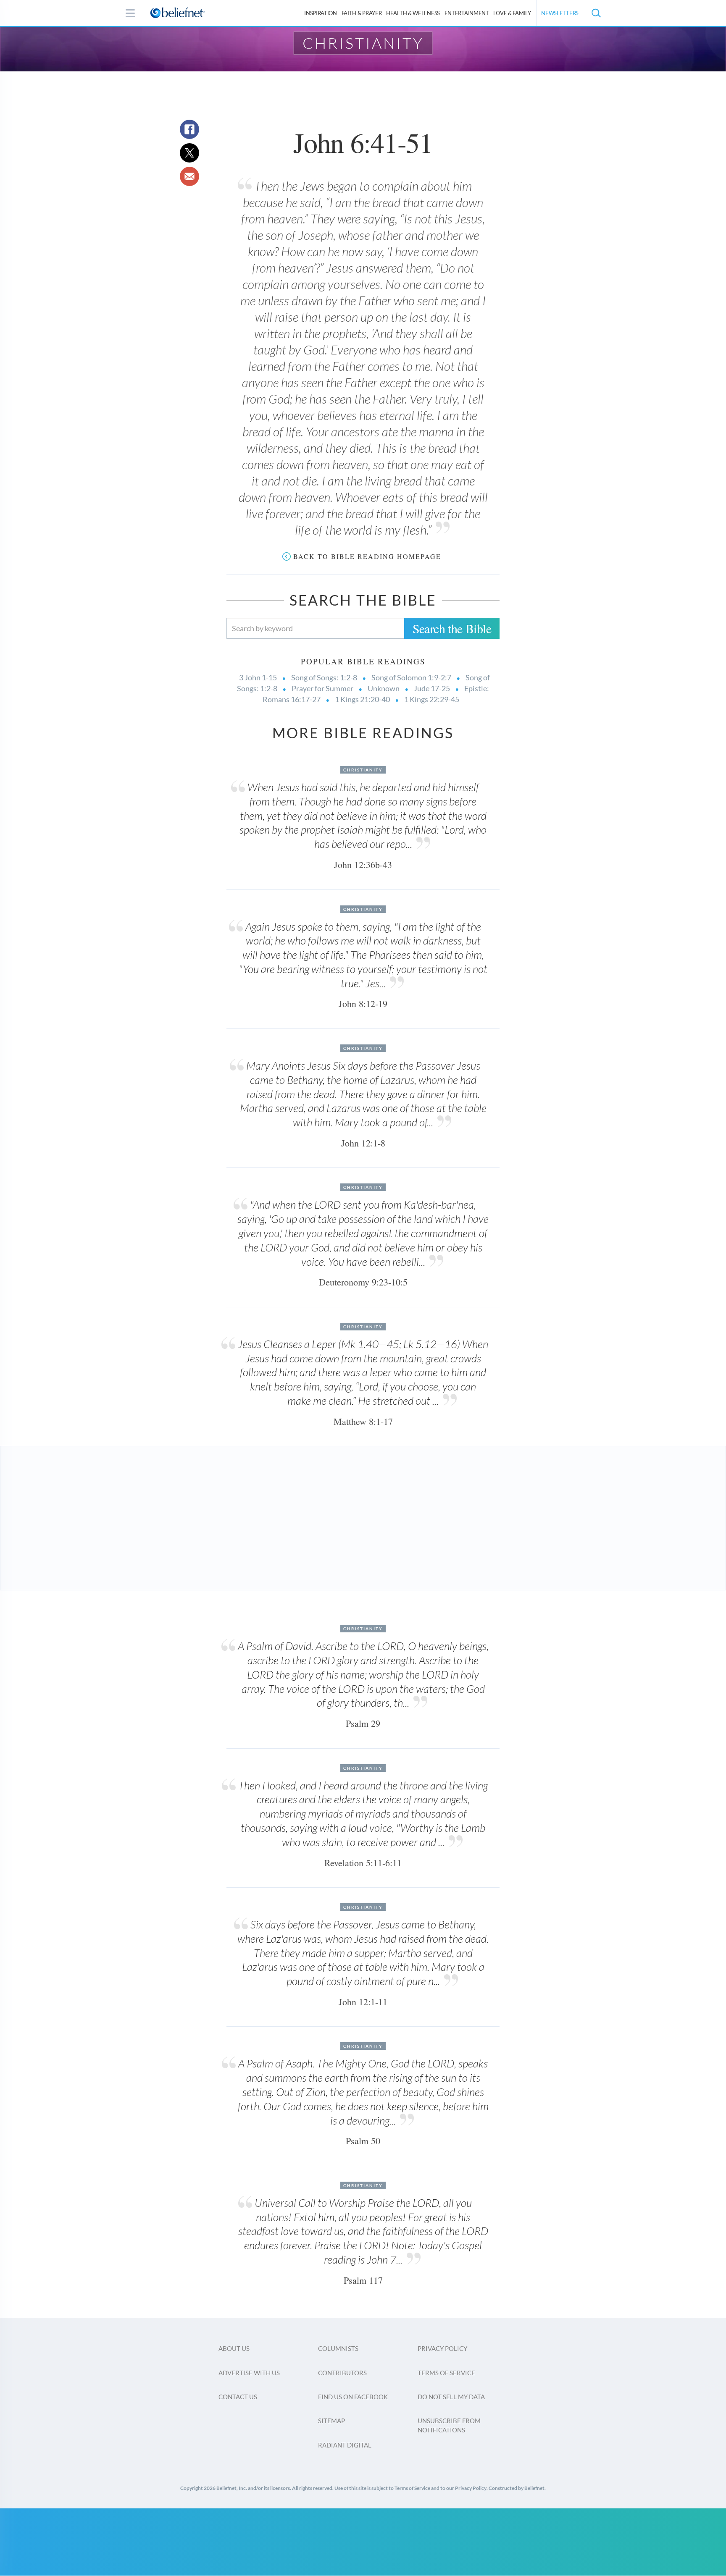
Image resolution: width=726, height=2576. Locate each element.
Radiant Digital (345, 2445)
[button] (596, 13)
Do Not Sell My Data (451, 2397)
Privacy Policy (442, 2348)
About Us (234, 2348)
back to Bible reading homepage (367, 556)
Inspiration (321, 13)
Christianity (363, 43)
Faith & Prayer (362, 13)
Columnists (338, 2348)
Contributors (342, 2373)
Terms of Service (446, 2373)
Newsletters (560, 13)
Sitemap (331, 2421)
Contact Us (238, 2397)
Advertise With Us (249, 2373)
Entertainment (467, 13)
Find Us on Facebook (353, 2397)
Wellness (413, 13)
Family (512, 13)
